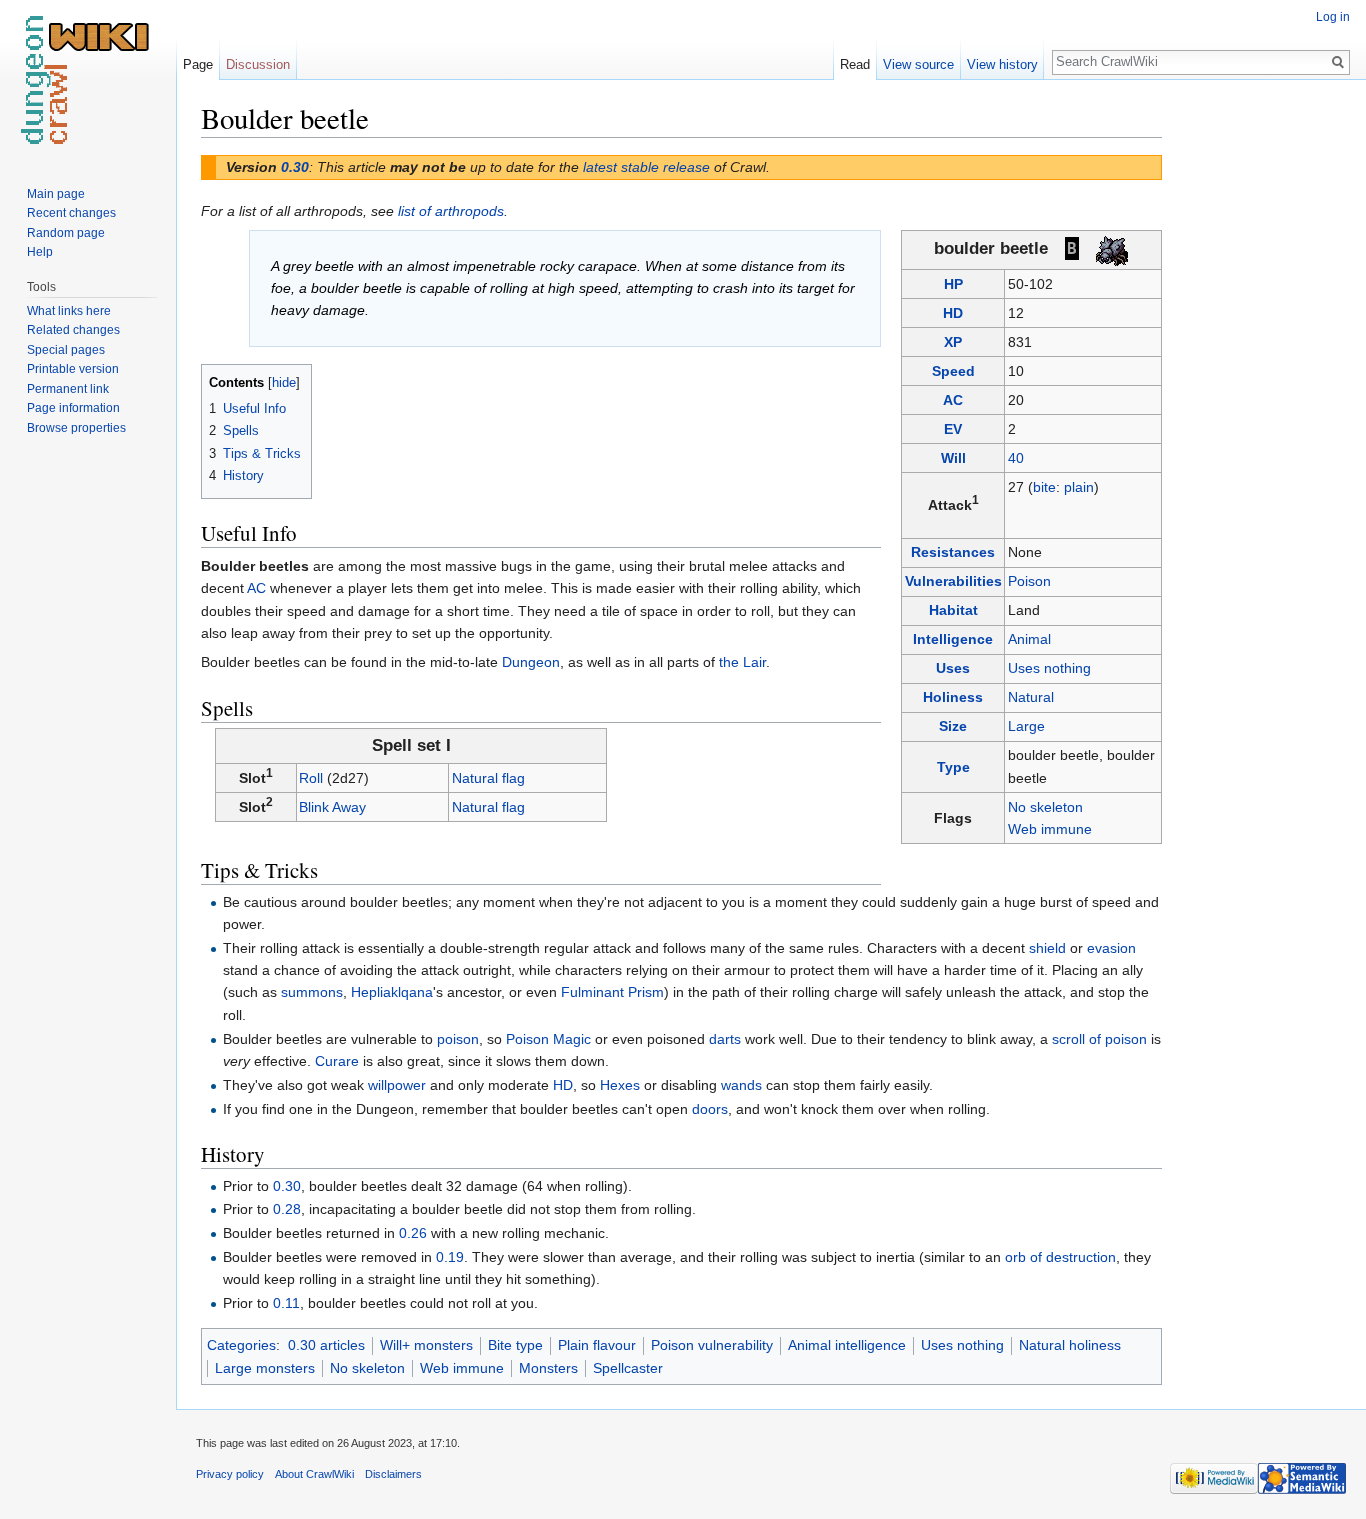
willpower (397, 1085)
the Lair (742, 662)
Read (855, 64)
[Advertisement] (1262, 400)
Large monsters (265, 1368)
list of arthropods (451, 211)
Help (40, 252)
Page (198, 64)
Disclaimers (393, 1474)
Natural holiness (1070, 1345)
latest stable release (646, 167)
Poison (1029, 581)
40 (1016, 458)
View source (918, 64)
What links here (69, 311)
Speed (953, 371)
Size (953, 726)
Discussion (258, 64)
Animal (1029, 639)
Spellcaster (628, 1368)
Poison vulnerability (712, 1345)
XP (953, 342)
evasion (1111, 948)
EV (953, 429)
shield (1047, 948)
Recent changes (71, 213)
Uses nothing (1049, 668)
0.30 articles (326, 1345)
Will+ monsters (426, 1345)
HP (953, 284)
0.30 (295, 167)
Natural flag (488, 778)
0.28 (287, 1209)
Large (1026, 726)
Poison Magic (548, 1039)
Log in (1333, 17)
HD (953, 313)
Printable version (73, 369)
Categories (241, 1345)
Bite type (515, 1345)
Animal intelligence (847, 1345)
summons (312, 992)
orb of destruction (1060, 1257)
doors (710, 1109)
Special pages (66, 350)
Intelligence (953, 639)
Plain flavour (597, 1345)
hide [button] (284, 383)
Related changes (73, 330)
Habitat (953, 610)
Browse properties (76, 428)
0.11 (286, 1303)
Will (953, 458)
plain (1079, 487)
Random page (66, 233)
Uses (953, 668)
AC (953, 400)
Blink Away (332, 807)
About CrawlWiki (314, 1474)
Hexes (620, 1085)
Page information (73, 408)
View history (1002, 64)
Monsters (548, 1368)
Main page (56, 194)
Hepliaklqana (392, 992)
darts (725, 1039)
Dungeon (531, 662)
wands (741, 1085)
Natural (1031, 697)
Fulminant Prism (612, 992)
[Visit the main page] (88, 80)
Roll (311, 778)
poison (458, 1039)
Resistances (953, 552)
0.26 (413, 1233)
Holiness (953, 697)
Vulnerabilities (953, 581)
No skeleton (1045, 807)
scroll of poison (1099, 1039)
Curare (337, 1061)
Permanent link (68, 389)
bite (1044, 487)
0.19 (450, 1257)
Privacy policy (230, 1474)
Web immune (1050, 829)
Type (953, 767)
